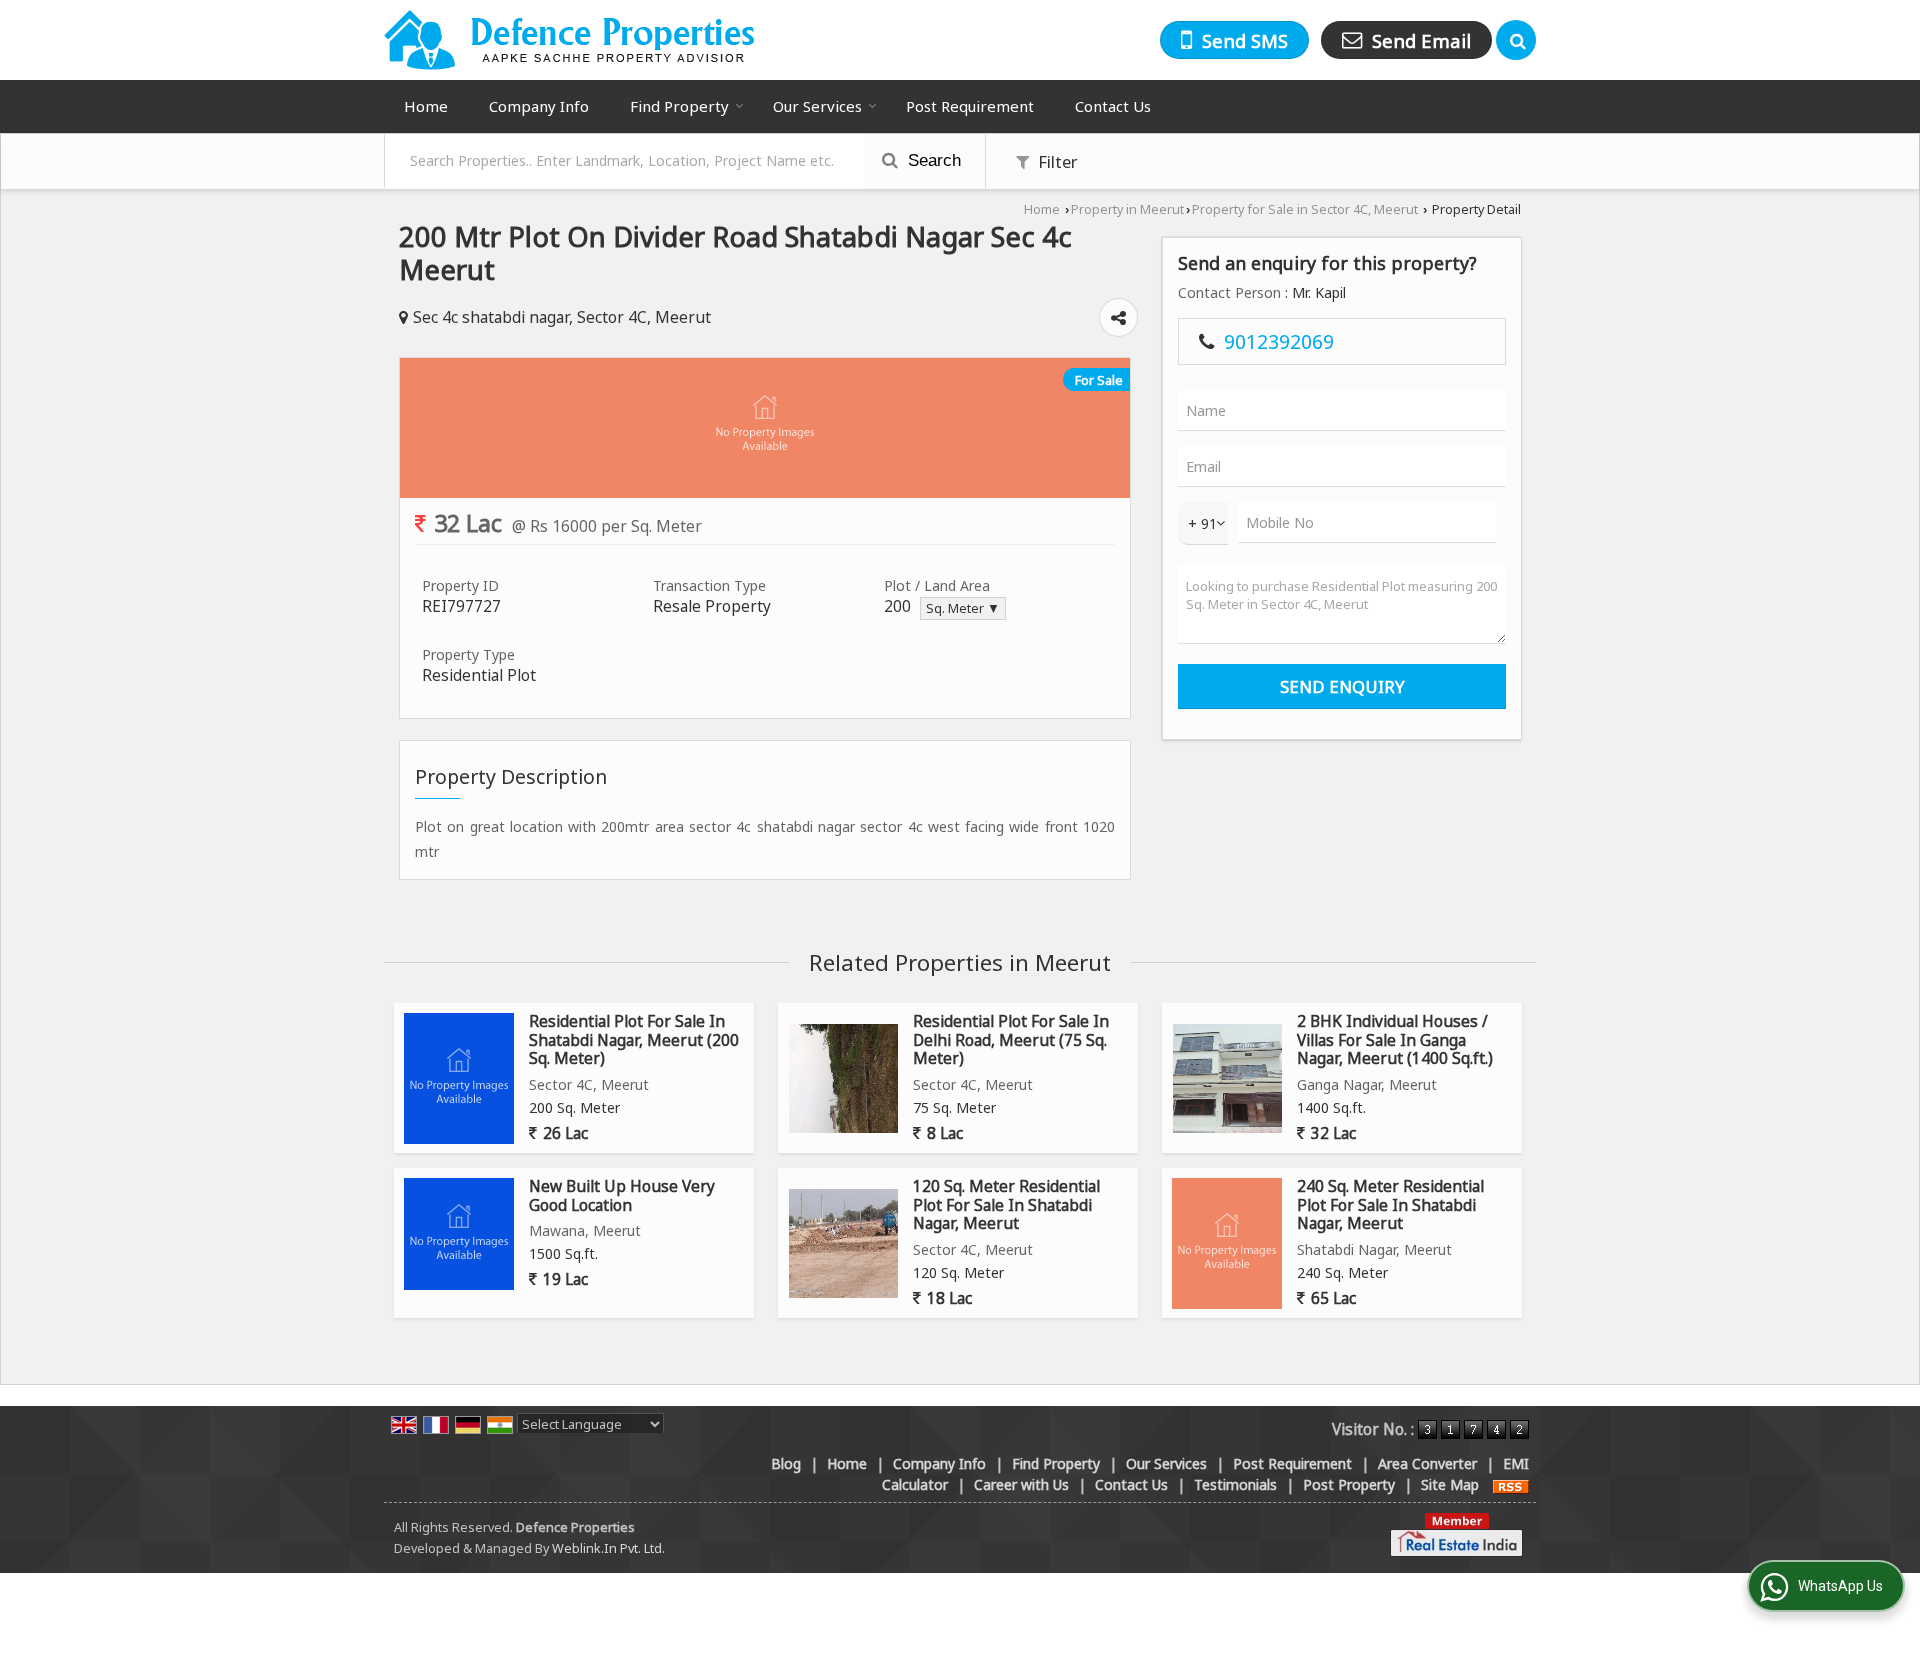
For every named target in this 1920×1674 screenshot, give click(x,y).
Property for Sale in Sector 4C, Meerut (1305, 209)
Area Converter (1427, 1463)
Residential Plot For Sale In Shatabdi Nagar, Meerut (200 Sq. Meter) (634, 1040)
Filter (1056, 161)
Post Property (1349, 1484)
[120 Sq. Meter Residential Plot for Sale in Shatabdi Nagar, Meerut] (843, 1243)
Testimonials (1235, 1484)
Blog (786, 1463)
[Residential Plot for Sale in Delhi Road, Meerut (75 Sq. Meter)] (843, 1078)
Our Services (817, 106)
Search (932, 160)
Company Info (539, 106)
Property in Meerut (1127, 209)
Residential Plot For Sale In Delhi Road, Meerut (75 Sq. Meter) (1011, 1040)
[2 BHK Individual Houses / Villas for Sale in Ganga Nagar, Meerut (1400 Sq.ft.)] (1227, 1078)
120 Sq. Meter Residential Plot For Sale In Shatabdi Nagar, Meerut (1006, 1205)
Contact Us (1113, 106)
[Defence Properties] (570, 40)
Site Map (1450, 1484)
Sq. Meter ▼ (963, 608)
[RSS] (1511, 1484)
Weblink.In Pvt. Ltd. (608, 1548)
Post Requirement (970, 106)
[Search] (1516, 40)
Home (426, 106)
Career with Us (1021, 1484)
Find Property (679, 106)
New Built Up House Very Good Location (622, 1195)
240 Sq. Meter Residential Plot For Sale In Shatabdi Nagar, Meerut (1390, 1205)
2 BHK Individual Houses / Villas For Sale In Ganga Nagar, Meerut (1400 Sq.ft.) (1395, 1040)
